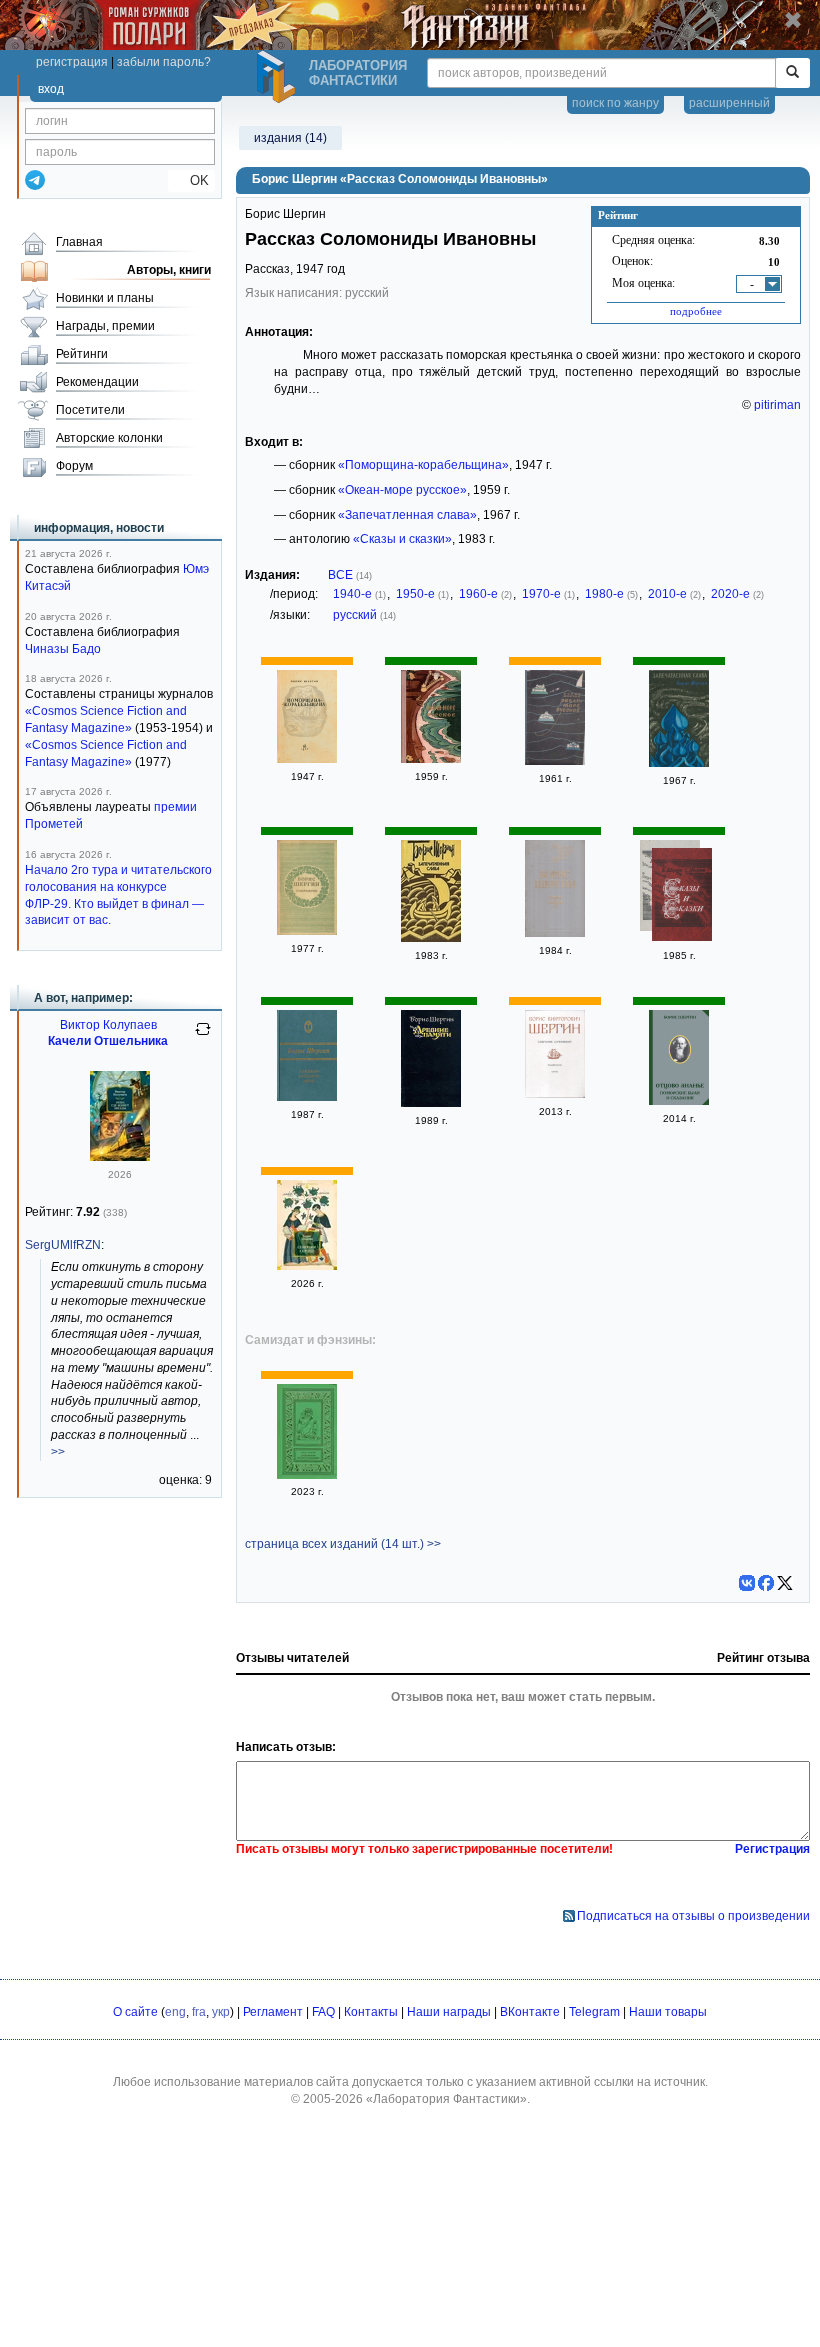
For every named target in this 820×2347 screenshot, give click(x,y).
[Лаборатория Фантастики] (279, 77)
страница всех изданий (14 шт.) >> (343, 1544)
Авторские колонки (109, 438)
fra (199, 2012)
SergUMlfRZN (63, 1245)
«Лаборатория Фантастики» (446, 2099)
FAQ (323, 2012)
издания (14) (290, 138)
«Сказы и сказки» (402, 539)
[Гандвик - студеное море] (307, 1097)
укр (221, 2012)
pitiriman (777, 405)
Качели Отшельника (108, 1041)
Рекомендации (97, 382)
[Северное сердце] (307, 1266)
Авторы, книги (169, 270)
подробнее (696, 311)
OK (191, 180)
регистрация (72, 62)
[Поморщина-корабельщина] (307, 759)
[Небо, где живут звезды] (120, 1157)
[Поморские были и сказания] (307, 1475)
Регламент (273, 2012)
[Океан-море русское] (431, 759)
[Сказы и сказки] (682, 897)
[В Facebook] (766, 1583)
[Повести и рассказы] (555, 933)
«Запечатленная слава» (407, 515)
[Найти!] (792, 73)
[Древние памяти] (431, 1103)
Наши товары (668, 2012)
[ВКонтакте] (747, 1583)
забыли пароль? (164, 62)
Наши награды (449, 2012)
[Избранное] (307, 931)
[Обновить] (203, 1037)
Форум (74, 466)
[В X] (785, 1583)
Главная (79, 242)
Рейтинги (82, 354)
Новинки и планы (105, 298)
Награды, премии (105, 326)
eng (175, 2012)
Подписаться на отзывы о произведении (693, 1916)
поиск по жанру (615, 103)
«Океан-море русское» (402, 490)
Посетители (90, 410)
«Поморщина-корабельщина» (423, 465)
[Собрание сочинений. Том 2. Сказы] (555, 1094)
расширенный (729, 103)
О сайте (135, 2012)
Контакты (371, 2012)
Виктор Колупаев (108, 1025)
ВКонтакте (530, 2012)
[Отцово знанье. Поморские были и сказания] (679, 1101)
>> (58, 1452)
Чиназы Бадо (63, 649)
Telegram (594, 2012)
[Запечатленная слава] (679, 763)
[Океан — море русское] (555, 761)
